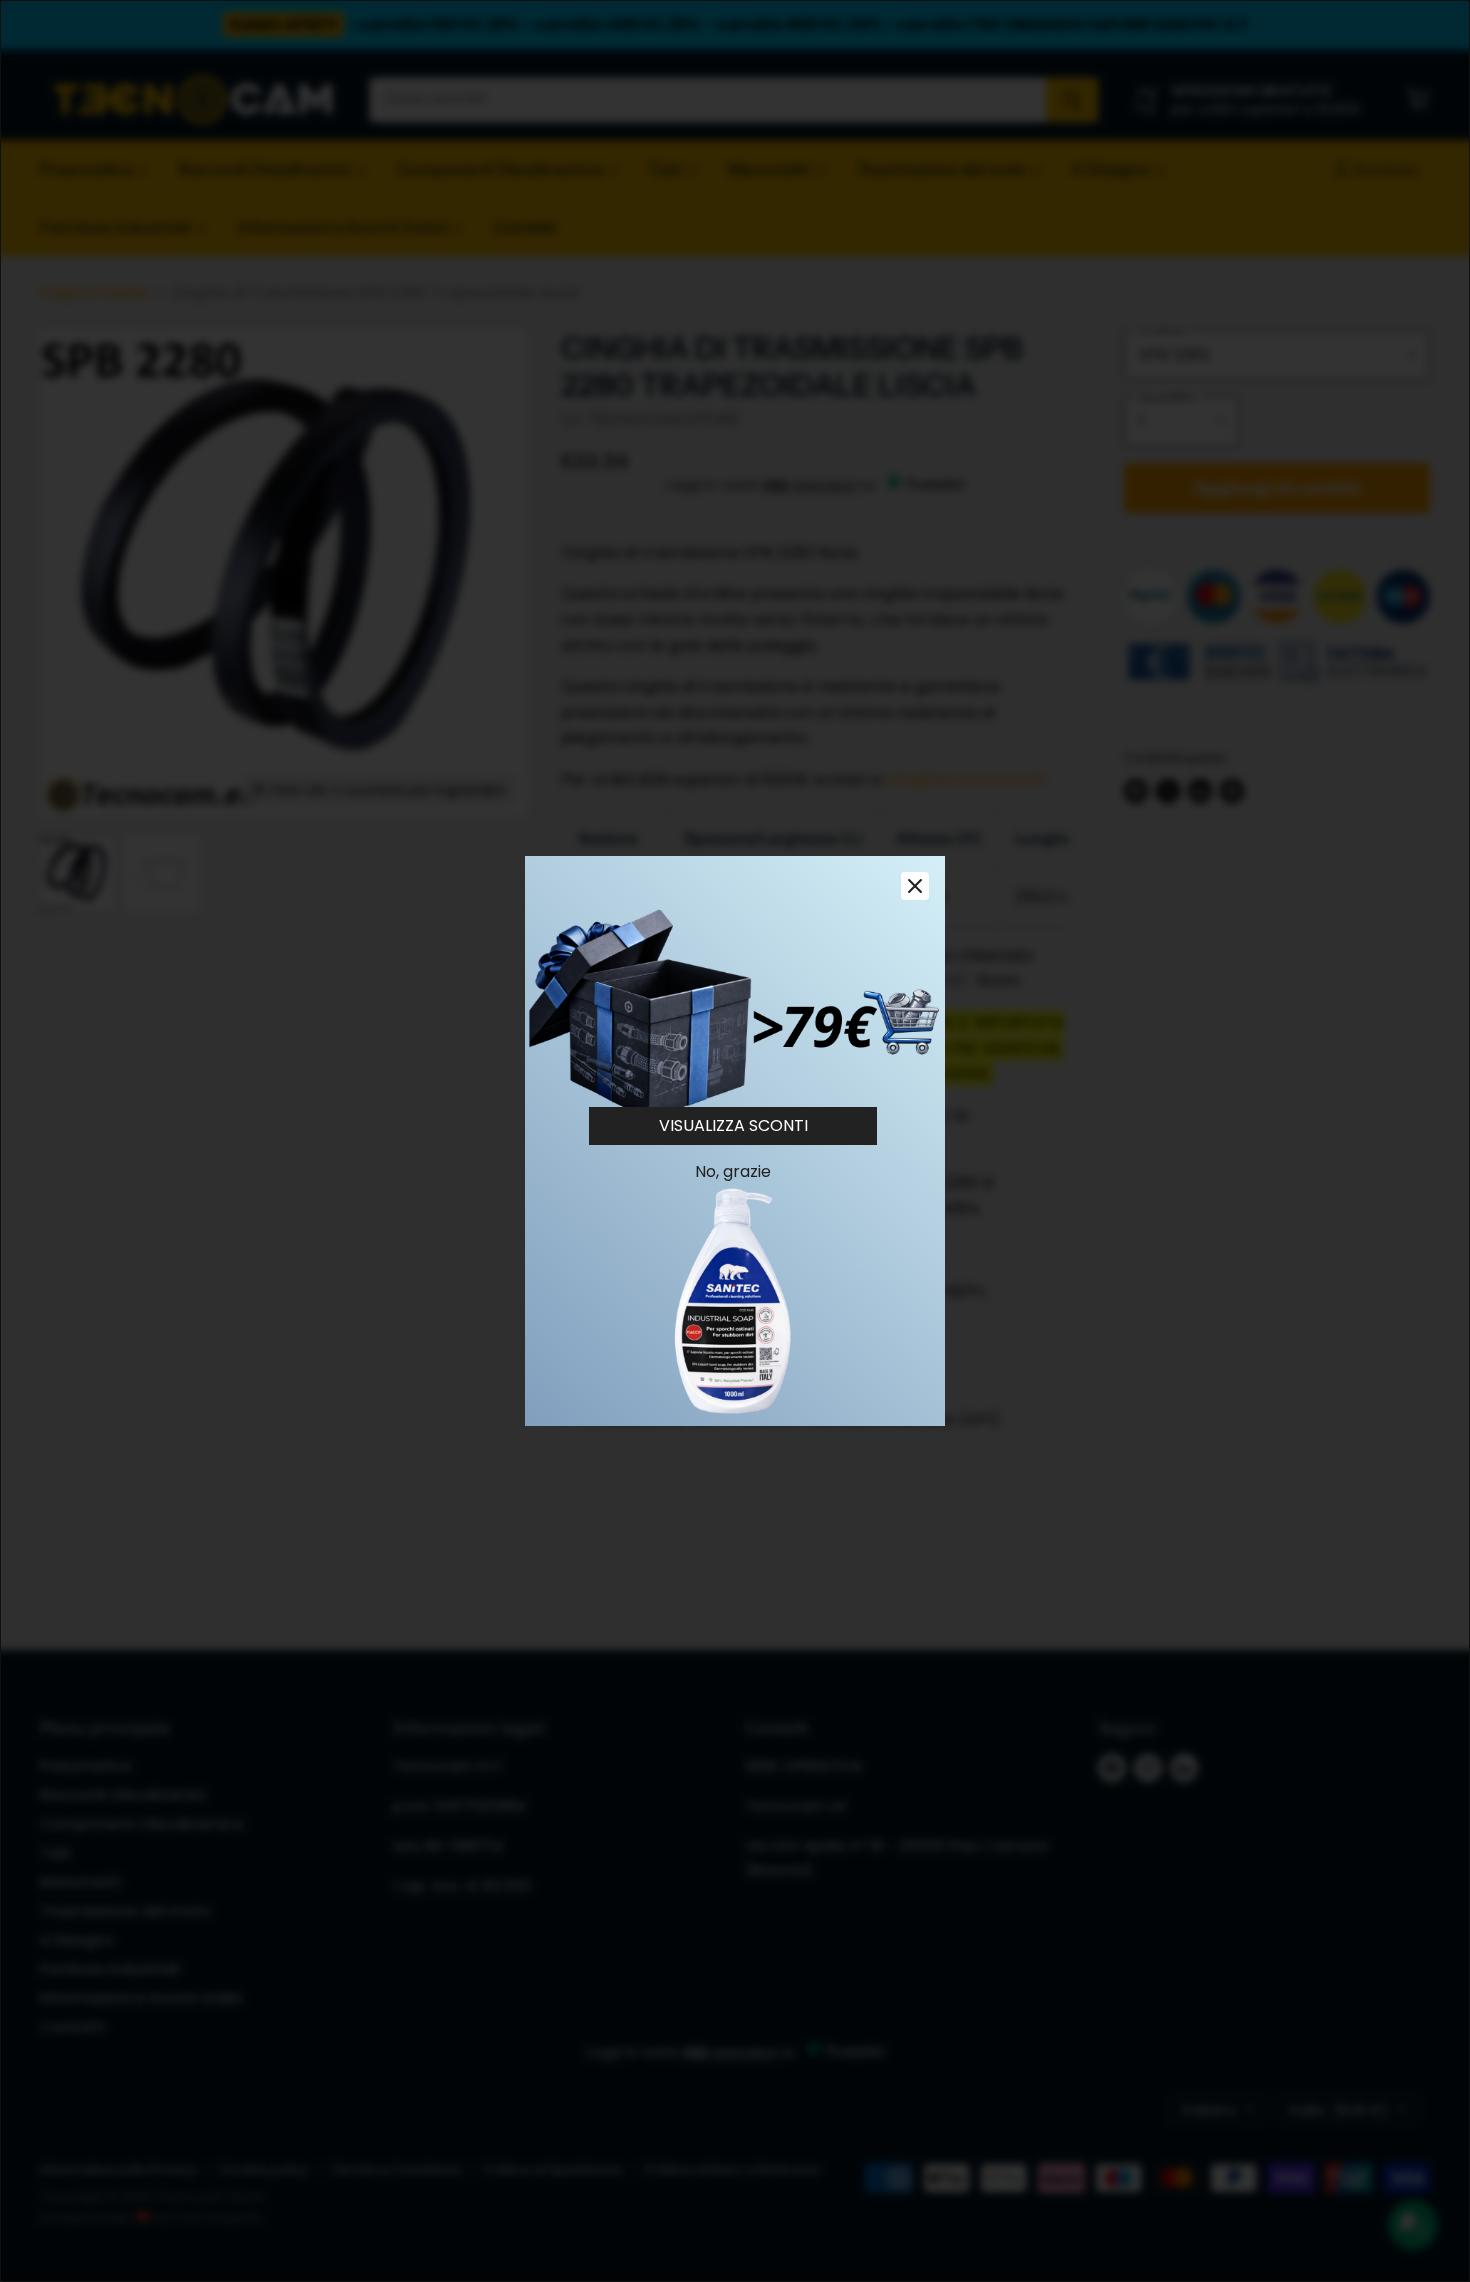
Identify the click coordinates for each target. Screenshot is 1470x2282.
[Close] (915, 886)
